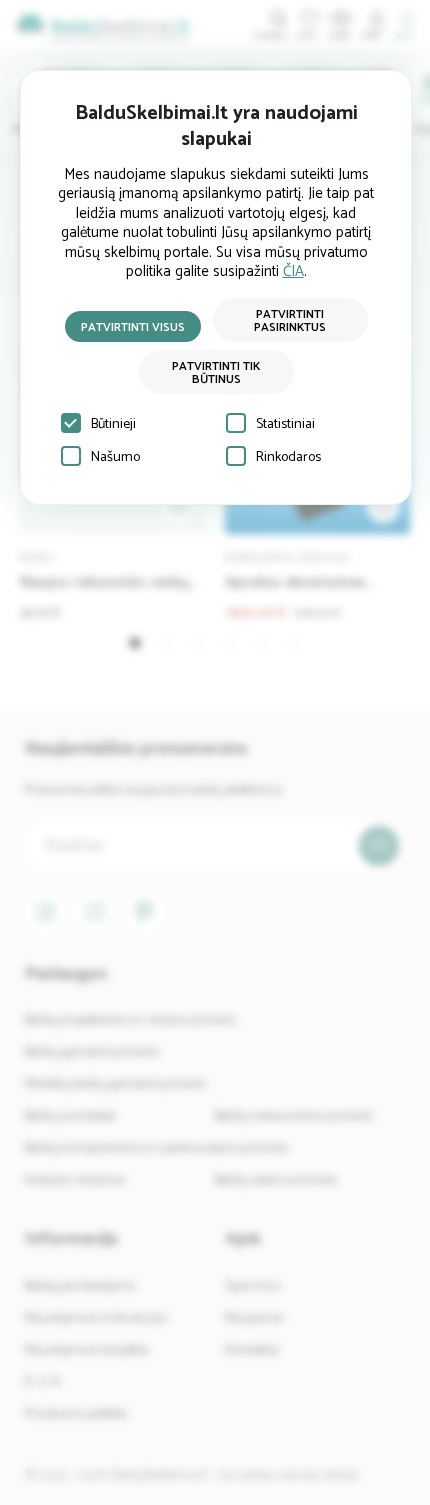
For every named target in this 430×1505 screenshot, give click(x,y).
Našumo (115, 457)
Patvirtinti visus (133, 327)
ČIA (293, 271)
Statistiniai (285, 424)
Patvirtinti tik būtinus (216, 373)
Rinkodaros (288, 457)
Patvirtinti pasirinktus (290, 321)
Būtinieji (113, 424)
